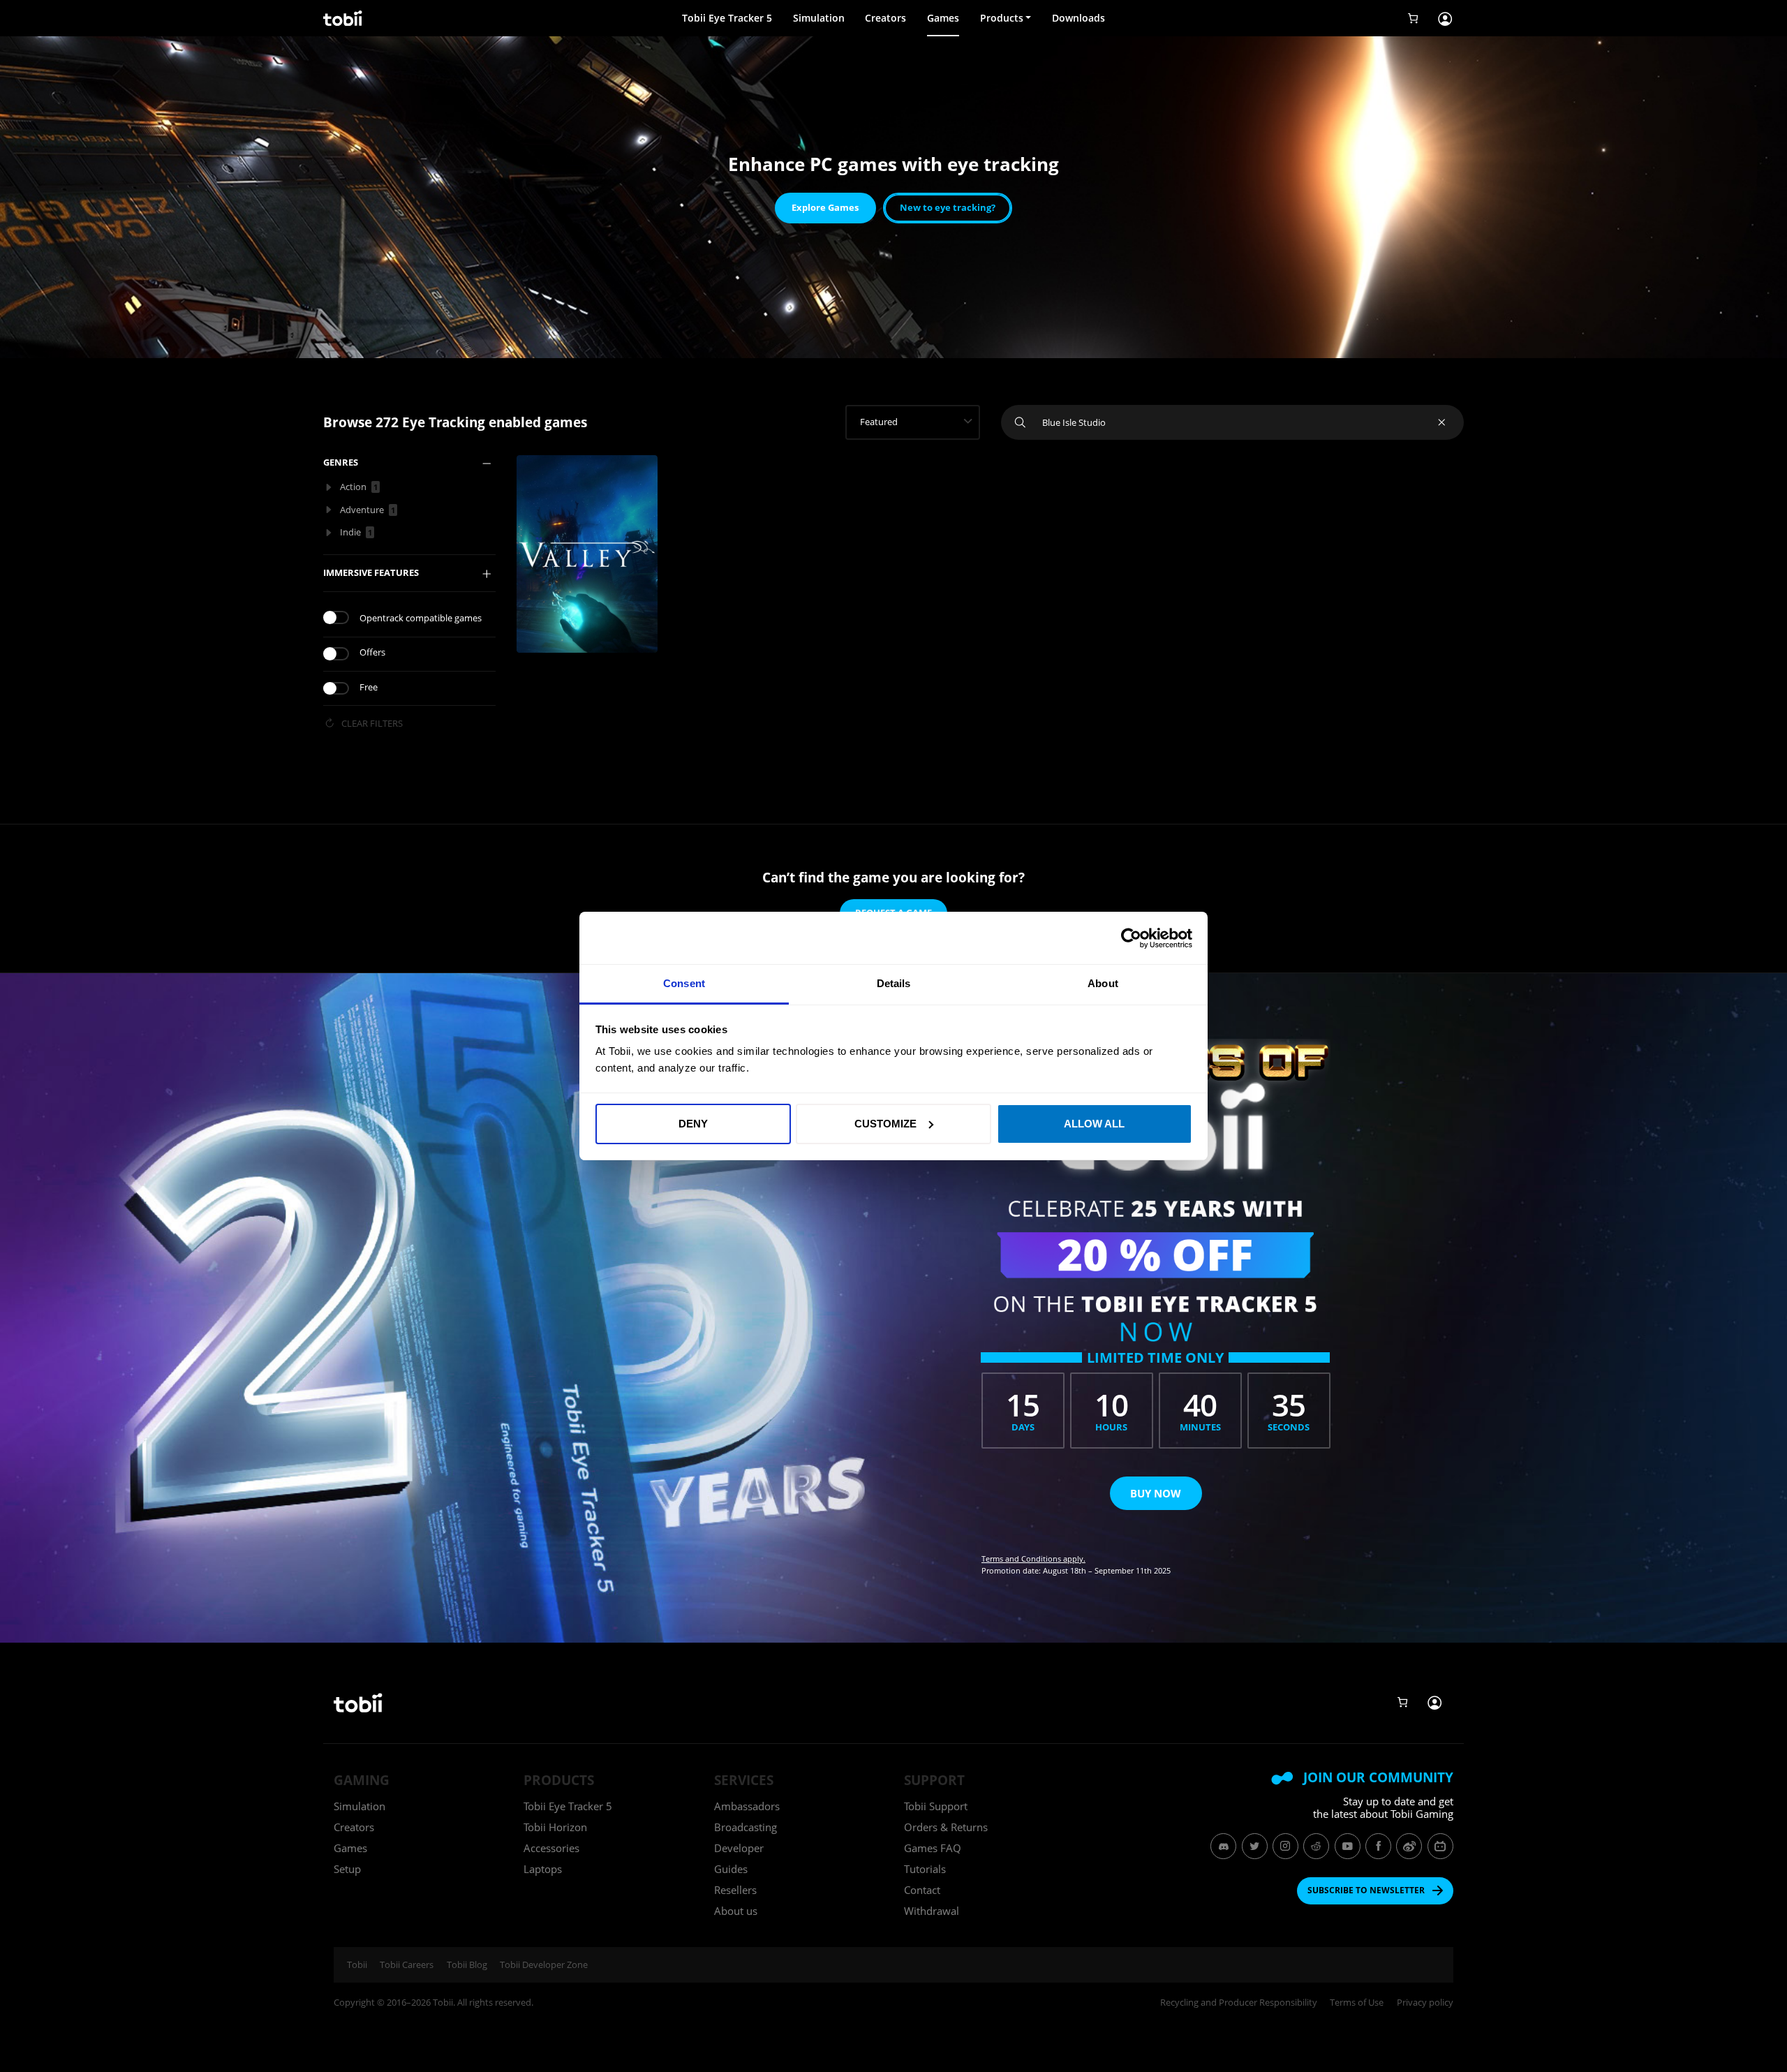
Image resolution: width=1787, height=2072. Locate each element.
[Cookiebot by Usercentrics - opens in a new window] (1131, 938)
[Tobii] (341, 18)
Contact (922, 1890)
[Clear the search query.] (1443, 422)
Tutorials (925, 1869)
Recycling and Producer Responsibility (1239, 2003)
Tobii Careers (407, 1964)
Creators (885, 18)
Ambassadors (747, 1806)
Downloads (1078, 18)
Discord (1223, 1846)
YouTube (1348, 1846)
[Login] (1445, 18)
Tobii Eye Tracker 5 (727, 18)
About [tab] (1103, 983)
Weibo (1409, 1846)
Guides (731, 1869)
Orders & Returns (946, 1827)
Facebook (1378, 1846)
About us (736, 1911)
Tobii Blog (467, 1964)
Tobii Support (936, 1806)
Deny (693, 1124)
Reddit (1316, 1846)
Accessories (551, 1848)
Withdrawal (932, 1911)
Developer (739, 1848)
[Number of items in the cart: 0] (1413, 18)
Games (943, 18)
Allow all (1094, 1124)
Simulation (819, 18)
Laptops (543, 1869)
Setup (347, 1869)
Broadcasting (746, 1827)
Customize (885, 1124)
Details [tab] (894, 983)
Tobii (357, 1964)
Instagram (1285, 1846)
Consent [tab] (684, 983)
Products (1002, 18)
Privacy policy (1425, 2003)
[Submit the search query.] (1022, 422)
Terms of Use (1357, 2003)
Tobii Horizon (555, 1827)
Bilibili (1440, 1846)
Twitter (1255, 1846)
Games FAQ (933, 1848)
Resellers (735, 1890)
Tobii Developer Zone (544, 1964)
